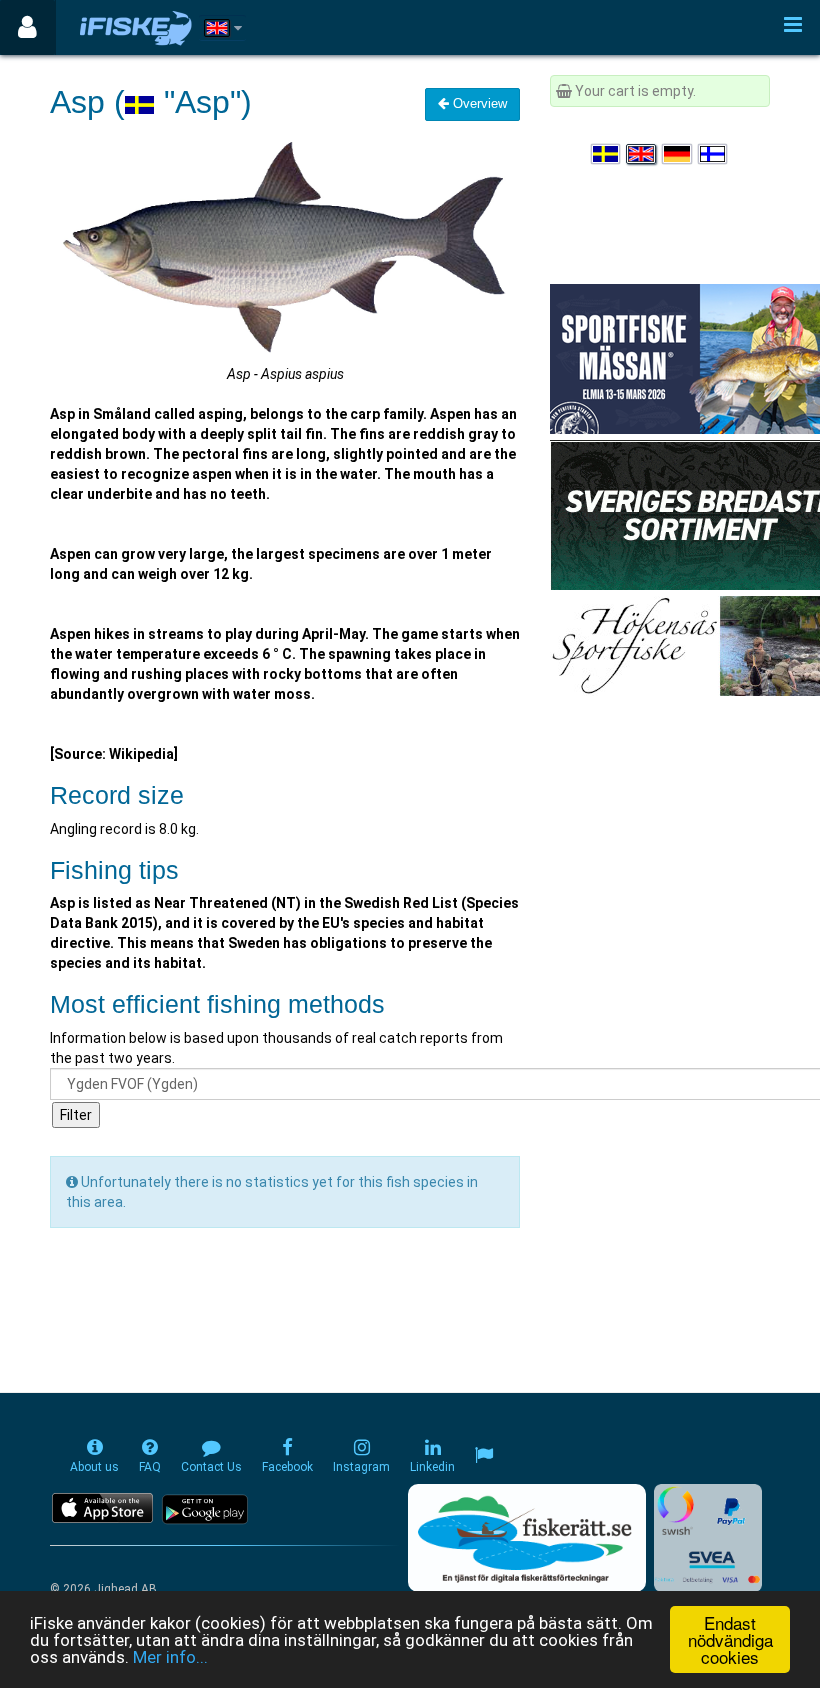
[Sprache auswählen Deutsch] (678, 154)
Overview (478, 103)
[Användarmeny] (27, 27)
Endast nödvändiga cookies (730, 1639)
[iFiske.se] (136, 27)
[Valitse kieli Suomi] (714, 154)
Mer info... (170, 1657)
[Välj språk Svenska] (607, 154)
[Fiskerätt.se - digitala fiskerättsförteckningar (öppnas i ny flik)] (527, 1538)
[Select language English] (642, 154)
